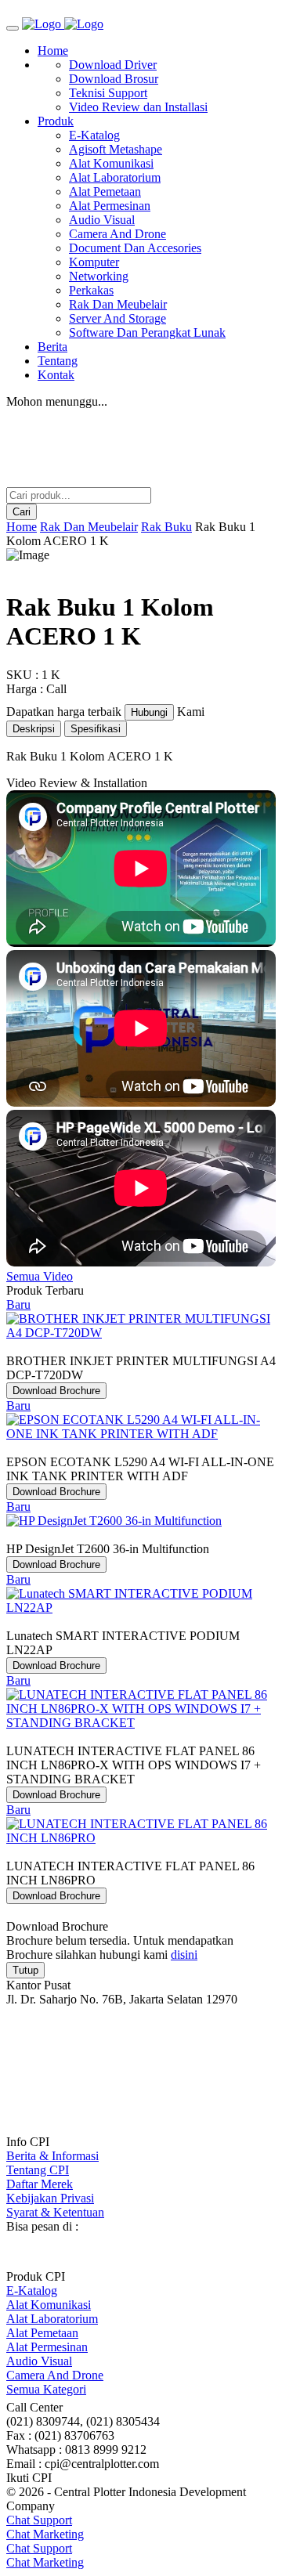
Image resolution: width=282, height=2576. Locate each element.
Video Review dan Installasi (138, 107)
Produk (56, 121)
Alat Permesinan (110, 206)
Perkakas (91, 290)
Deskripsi (34, 729)
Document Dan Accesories (135, 248)
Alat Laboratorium (115, 177)
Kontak (56, 375)
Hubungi (149, 712)
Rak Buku (166, 527)
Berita (52, 347)
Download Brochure (56, 1391)
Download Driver (113, 65)
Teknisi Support (108, 93)
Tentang (58, 361)
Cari (22, 512)
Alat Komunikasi (111, 163)
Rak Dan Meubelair (118, 304)
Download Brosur (114, 79)
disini (184, 1955)
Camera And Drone (117, 234)
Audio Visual (102, 220)
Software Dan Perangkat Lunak (147, 332)
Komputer (94, 262)
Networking (99, 276)
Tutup (25, 1970)
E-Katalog (94, 135)
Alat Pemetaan (105, 191)
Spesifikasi (96, 729)
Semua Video (40, 1276)
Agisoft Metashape (116, 149)
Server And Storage (117, 318)
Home (53, 51)
